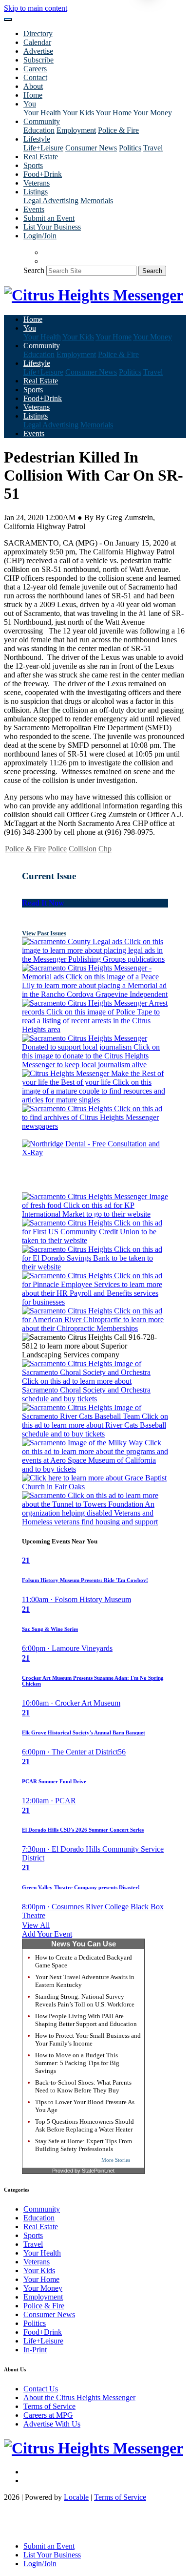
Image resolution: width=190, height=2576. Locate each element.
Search (34, 270)
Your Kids (78, 113)
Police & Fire (118, 130)
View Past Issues (44, 933)
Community (42, 2209)
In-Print (35, 2350)
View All (36, 1925)
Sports (33, 165)
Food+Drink (43, 174)
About (33, 86)
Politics (130, 148)
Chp (105, 849)
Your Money (152, 113)
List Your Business (52, 227)
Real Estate (41, 157)
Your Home (114, 113)
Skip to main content (36, 8)
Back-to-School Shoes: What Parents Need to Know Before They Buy (83, 2086)
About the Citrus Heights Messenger (79, 2397)
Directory (38, 33)
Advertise (38, 51)
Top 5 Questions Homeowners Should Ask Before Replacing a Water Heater (85, 2125)
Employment (76, 130)
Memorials (97, 201)
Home (33, 95)
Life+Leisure (43, 148)
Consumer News (91, 148)
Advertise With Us (52, 2424)
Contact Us (41, 2389)
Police (57, 849)
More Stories (116, 2160)
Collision (83, 849)
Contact (35, 77)
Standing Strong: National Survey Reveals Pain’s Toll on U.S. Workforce (85, 2000)
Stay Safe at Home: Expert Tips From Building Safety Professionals (84, 2145)
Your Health (42, 113)
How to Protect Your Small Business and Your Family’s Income (88, 2039)
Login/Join (40, 236)
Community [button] (42, 121)
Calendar (37, 42)
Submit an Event (49, 218)
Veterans (37, 183)
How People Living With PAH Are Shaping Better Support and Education (86, 2020)
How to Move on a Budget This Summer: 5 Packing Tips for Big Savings (77, 2063)
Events (34, 209)
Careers (35, 69)
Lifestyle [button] (37, 139)
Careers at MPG (48, 2415)
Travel (153, 148)
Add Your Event (47, 1934)
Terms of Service (49, 2406)
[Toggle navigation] (8, 20)
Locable (76, 2497)
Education (39, 130)
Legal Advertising (51, 201)
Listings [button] (36, 192)
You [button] (30, 104)
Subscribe (38, 60)
